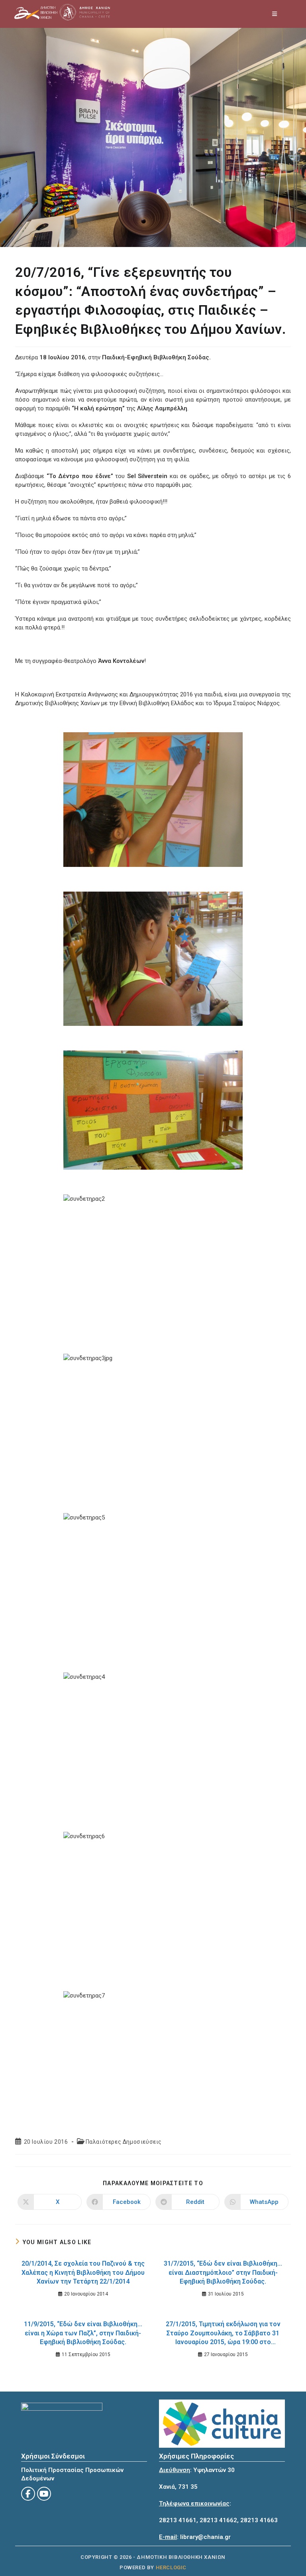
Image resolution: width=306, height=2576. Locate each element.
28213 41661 (178, 2520)
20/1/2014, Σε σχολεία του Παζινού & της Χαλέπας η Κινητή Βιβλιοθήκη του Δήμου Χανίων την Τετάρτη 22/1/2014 (83, 2272)
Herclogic (171, 2567)
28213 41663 (259, 2520)
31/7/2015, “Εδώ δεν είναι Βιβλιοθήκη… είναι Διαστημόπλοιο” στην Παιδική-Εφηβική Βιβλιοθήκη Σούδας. (223, 2272)
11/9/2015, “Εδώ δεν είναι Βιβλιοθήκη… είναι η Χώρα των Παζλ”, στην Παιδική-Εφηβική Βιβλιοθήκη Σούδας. (83, 2333)
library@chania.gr (205, 2537)
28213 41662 (218, 2520)
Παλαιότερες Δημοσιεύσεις (124, 2142)
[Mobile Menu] (275, 14)
